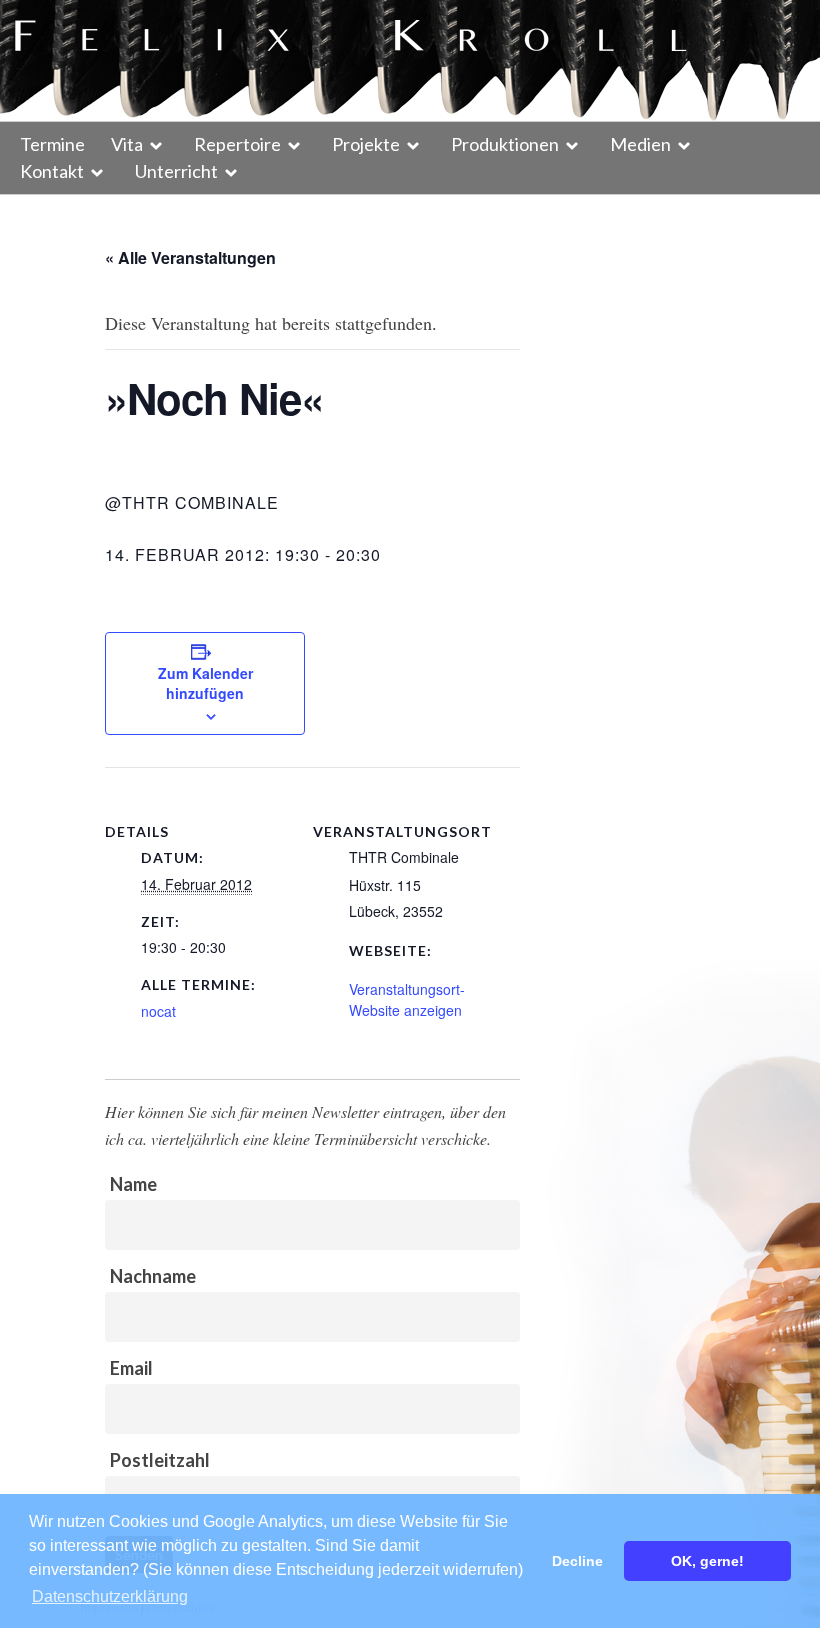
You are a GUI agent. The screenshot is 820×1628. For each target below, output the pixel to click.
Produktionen (505, 144)
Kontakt (52, 171)
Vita (127, 144)
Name (133, 1184)
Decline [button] (577, 1561)
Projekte (366, 144)
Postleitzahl (160, 1460)
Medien (640, 144)
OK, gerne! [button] (707, 1561)
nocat (158, 1011)
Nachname (153, 1276)
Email (131, 1368)
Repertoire (237, 144)
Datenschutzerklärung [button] (110, 1596)
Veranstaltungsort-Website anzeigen (407, 999)
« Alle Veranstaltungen (190, 257)
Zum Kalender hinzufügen (205, 683)
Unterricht (176, 171)
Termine (52, 144)
